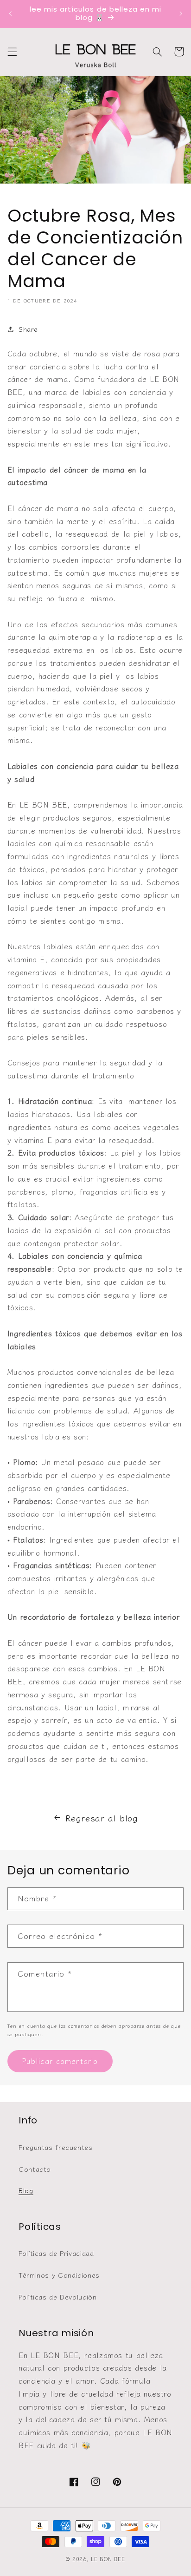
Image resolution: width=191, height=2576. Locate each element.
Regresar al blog (102, 1817)
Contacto (35, 2169)
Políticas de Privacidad (56, 2253)
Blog (26, 2190)
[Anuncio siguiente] (181, 13)
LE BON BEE (108, 2559)
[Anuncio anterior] (10, 13)
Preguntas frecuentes (56, 2147)
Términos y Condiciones (59, 2275)
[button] (12, 52)
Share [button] (28, 329)
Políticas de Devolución (58, 2297)
